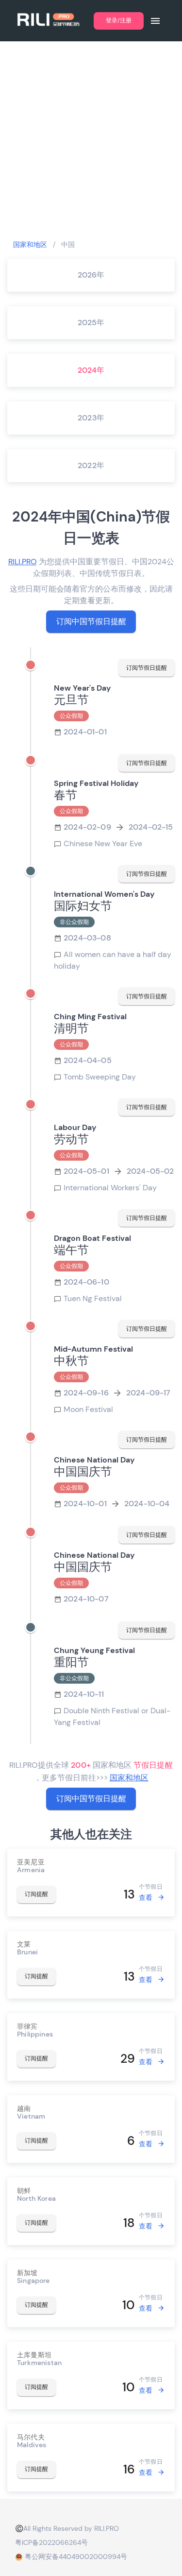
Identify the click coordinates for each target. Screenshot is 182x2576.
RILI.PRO (23, 562)
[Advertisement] (91, 140)
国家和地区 (30, 244)
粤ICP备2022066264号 (51, 2542)
